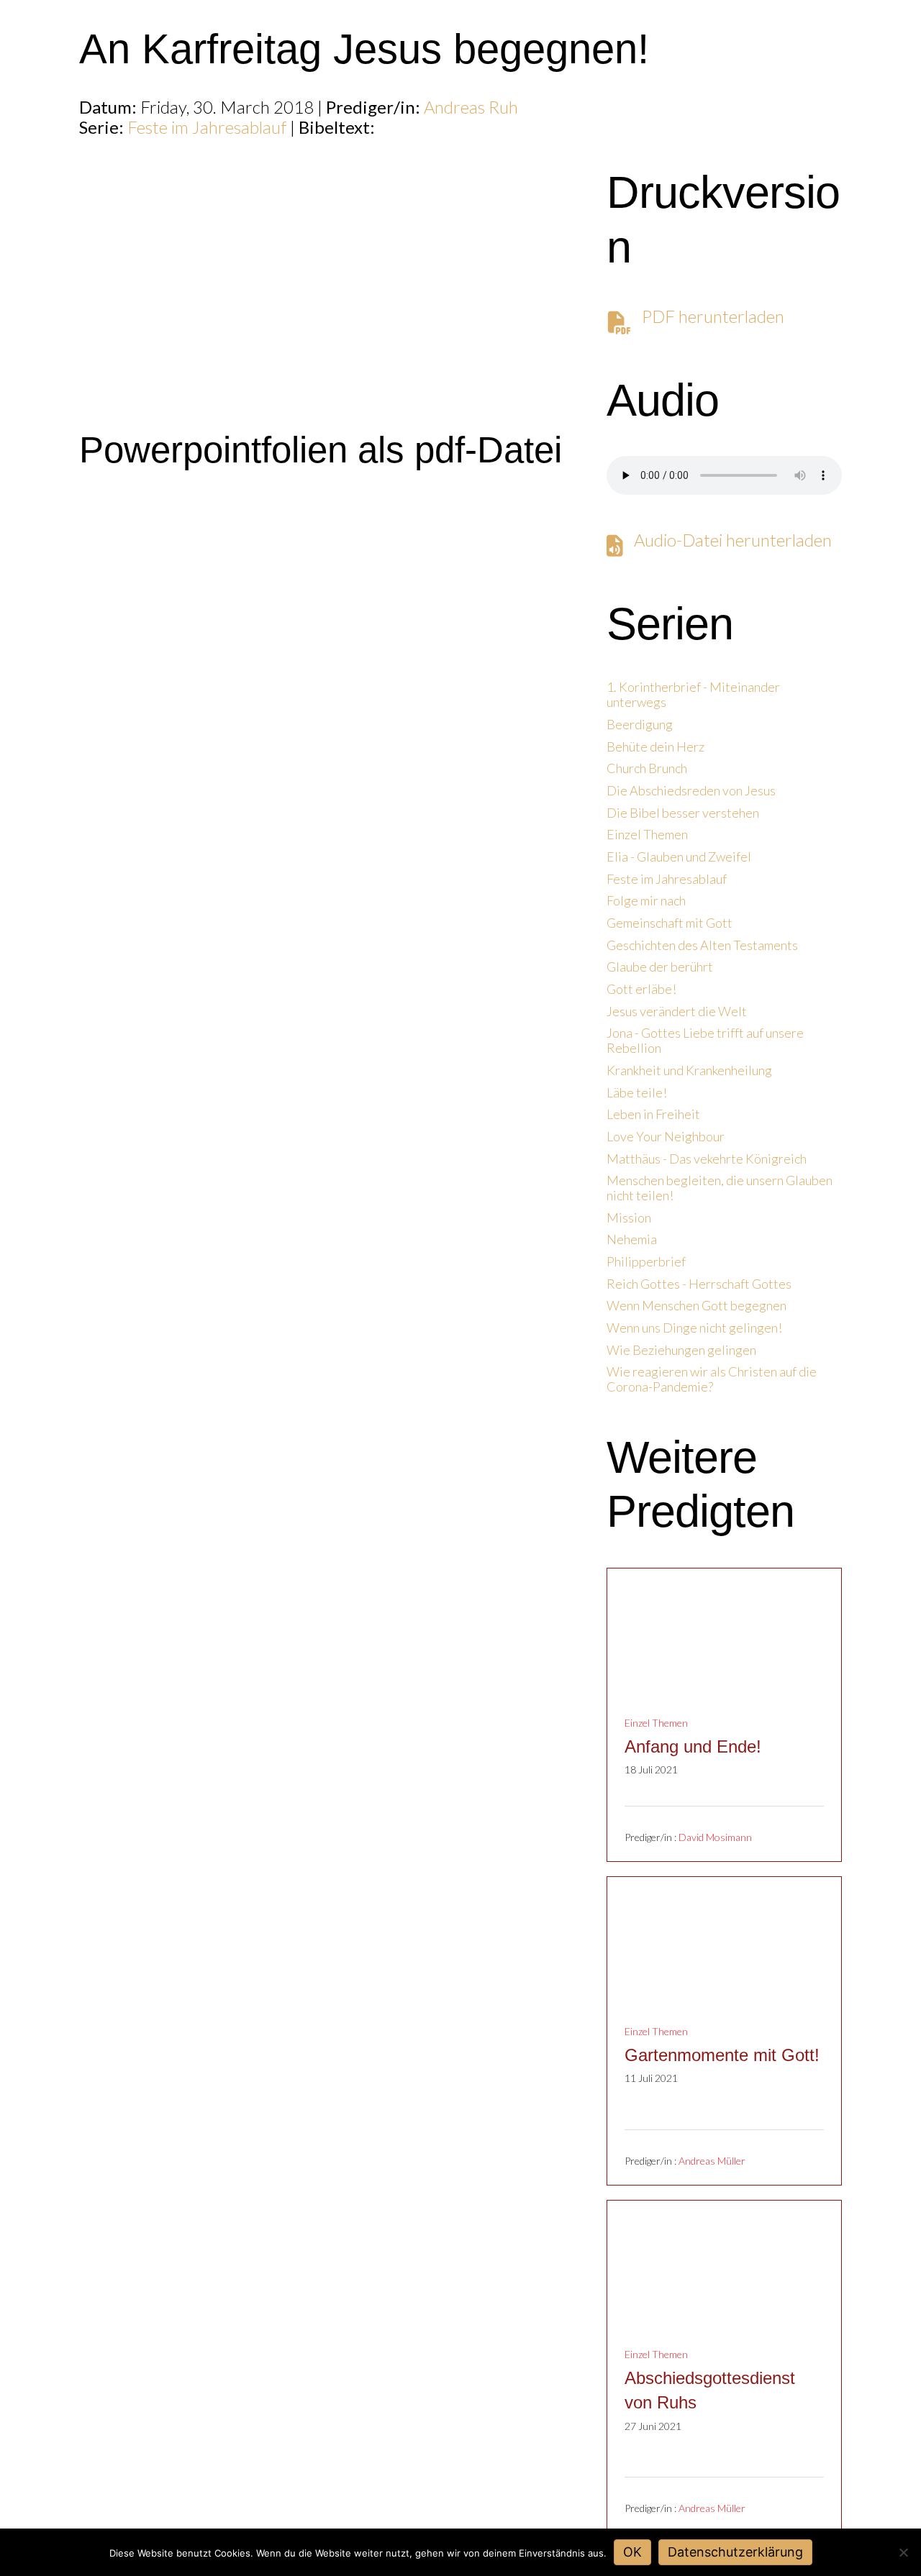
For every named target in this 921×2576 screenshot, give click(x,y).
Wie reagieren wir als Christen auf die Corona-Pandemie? (712, 1379)
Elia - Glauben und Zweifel (679, 857)
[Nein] (903, 2552)
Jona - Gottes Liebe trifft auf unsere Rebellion (705, 1041)
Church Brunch (647, 768)
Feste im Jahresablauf (207, 127)
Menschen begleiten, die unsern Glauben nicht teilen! (720, 1188)
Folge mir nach (646, 901)
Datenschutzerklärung (735, 2552)
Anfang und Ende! (693, 1746)
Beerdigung (640, 725)
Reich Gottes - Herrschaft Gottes (699, 1284)
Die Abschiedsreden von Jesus (691, 791)
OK (632, 2552)
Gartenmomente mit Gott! (722, 2055)
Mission (629, 1218)
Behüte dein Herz (655, 747)
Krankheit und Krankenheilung (689, 1070)
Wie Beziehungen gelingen (681, 1350)
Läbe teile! (637, 1093)
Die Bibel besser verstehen (683, 813)
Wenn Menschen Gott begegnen (697, 1306)
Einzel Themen (647, 835)
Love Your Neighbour (666, 1137)
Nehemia (632, 1239)
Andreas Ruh (471, 107)
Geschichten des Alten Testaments (702, 945)
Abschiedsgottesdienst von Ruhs (710, 2390)
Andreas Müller (712, 2161)
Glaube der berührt (660, 967)
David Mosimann (715, 1838)
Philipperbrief (646, 1262)
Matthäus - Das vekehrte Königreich (707, 1159)
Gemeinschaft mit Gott (670, 923)
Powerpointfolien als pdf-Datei (321, 450)
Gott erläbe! (641, 989)
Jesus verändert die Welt (677, 1011)
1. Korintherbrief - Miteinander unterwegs (693, 695)
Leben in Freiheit (653, 1114)
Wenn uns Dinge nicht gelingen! (694, 1328)
